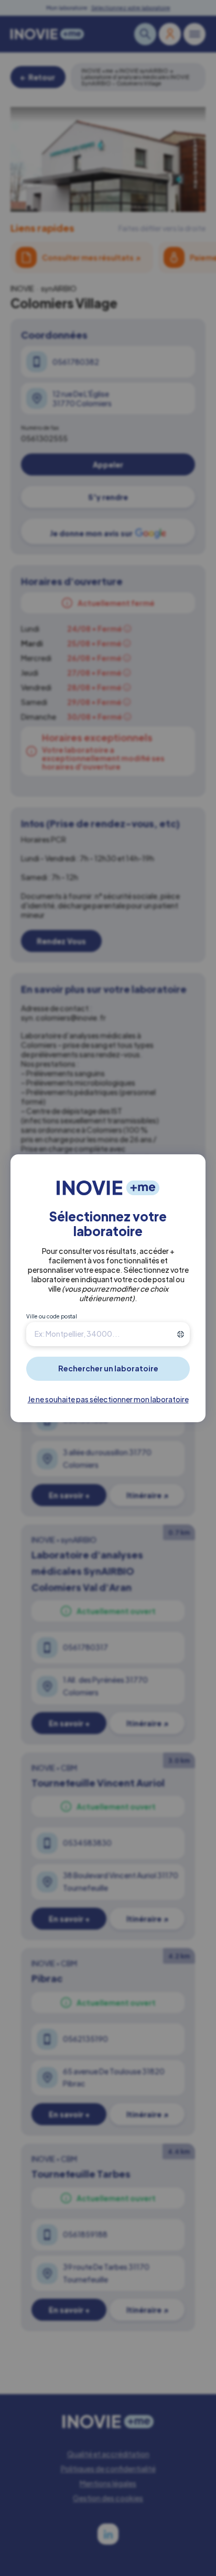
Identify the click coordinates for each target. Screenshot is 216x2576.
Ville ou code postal (52, 1316)
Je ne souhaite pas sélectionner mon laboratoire (108, 1399)
